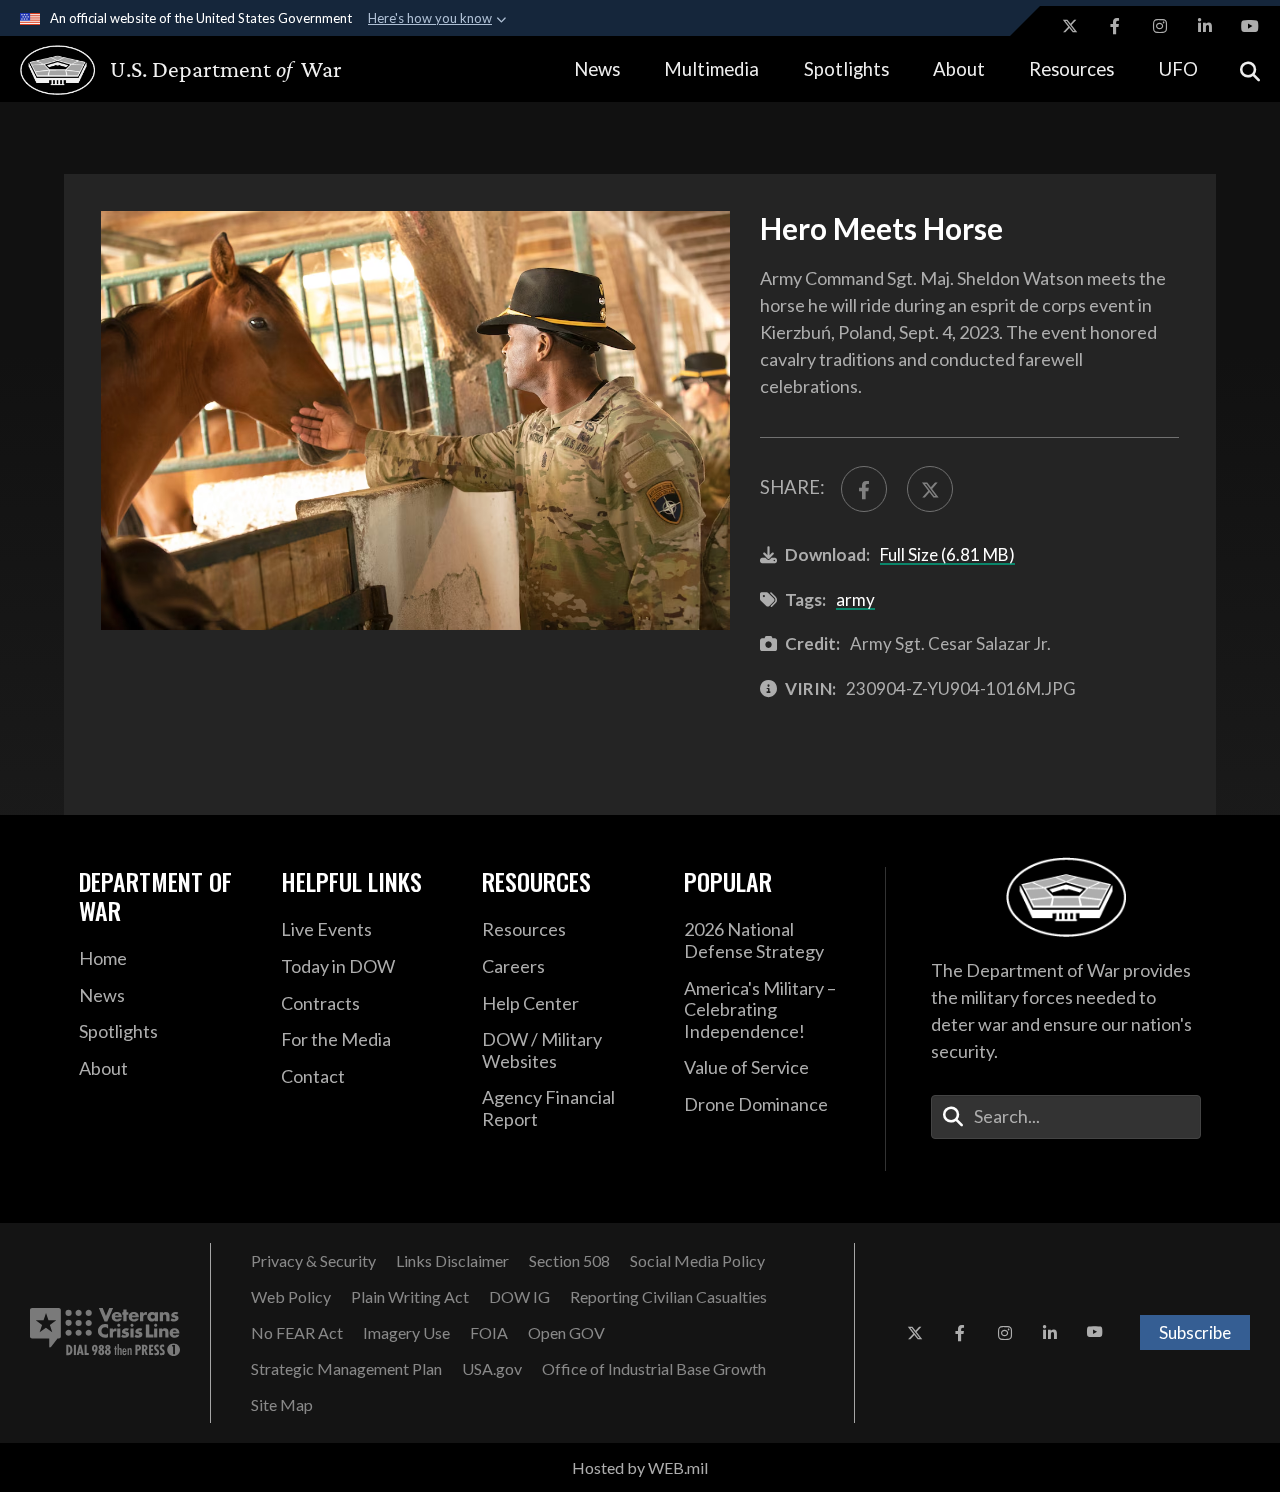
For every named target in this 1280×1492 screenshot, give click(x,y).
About (959, 69)
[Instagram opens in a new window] (1160, 26)
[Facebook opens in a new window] (1115, 26)
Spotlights (846, 69)
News (597, 69)
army (855, 599)
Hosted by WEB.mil (640, 1467)
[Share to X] (930, 489)
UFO (1178, 69)
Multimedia (711, 69)
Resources (1071, 69)
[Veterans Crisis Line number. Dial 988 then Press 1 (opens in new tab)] (105, 1333)
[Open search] (1250, 69)
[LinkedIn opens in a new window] (1205, 26)
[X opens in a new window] (1070, 26)
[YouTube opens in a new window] (1250, 26)
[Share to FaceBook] (864, 489)
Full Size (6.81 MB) (947, 554)
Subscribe (1195, 1332)
